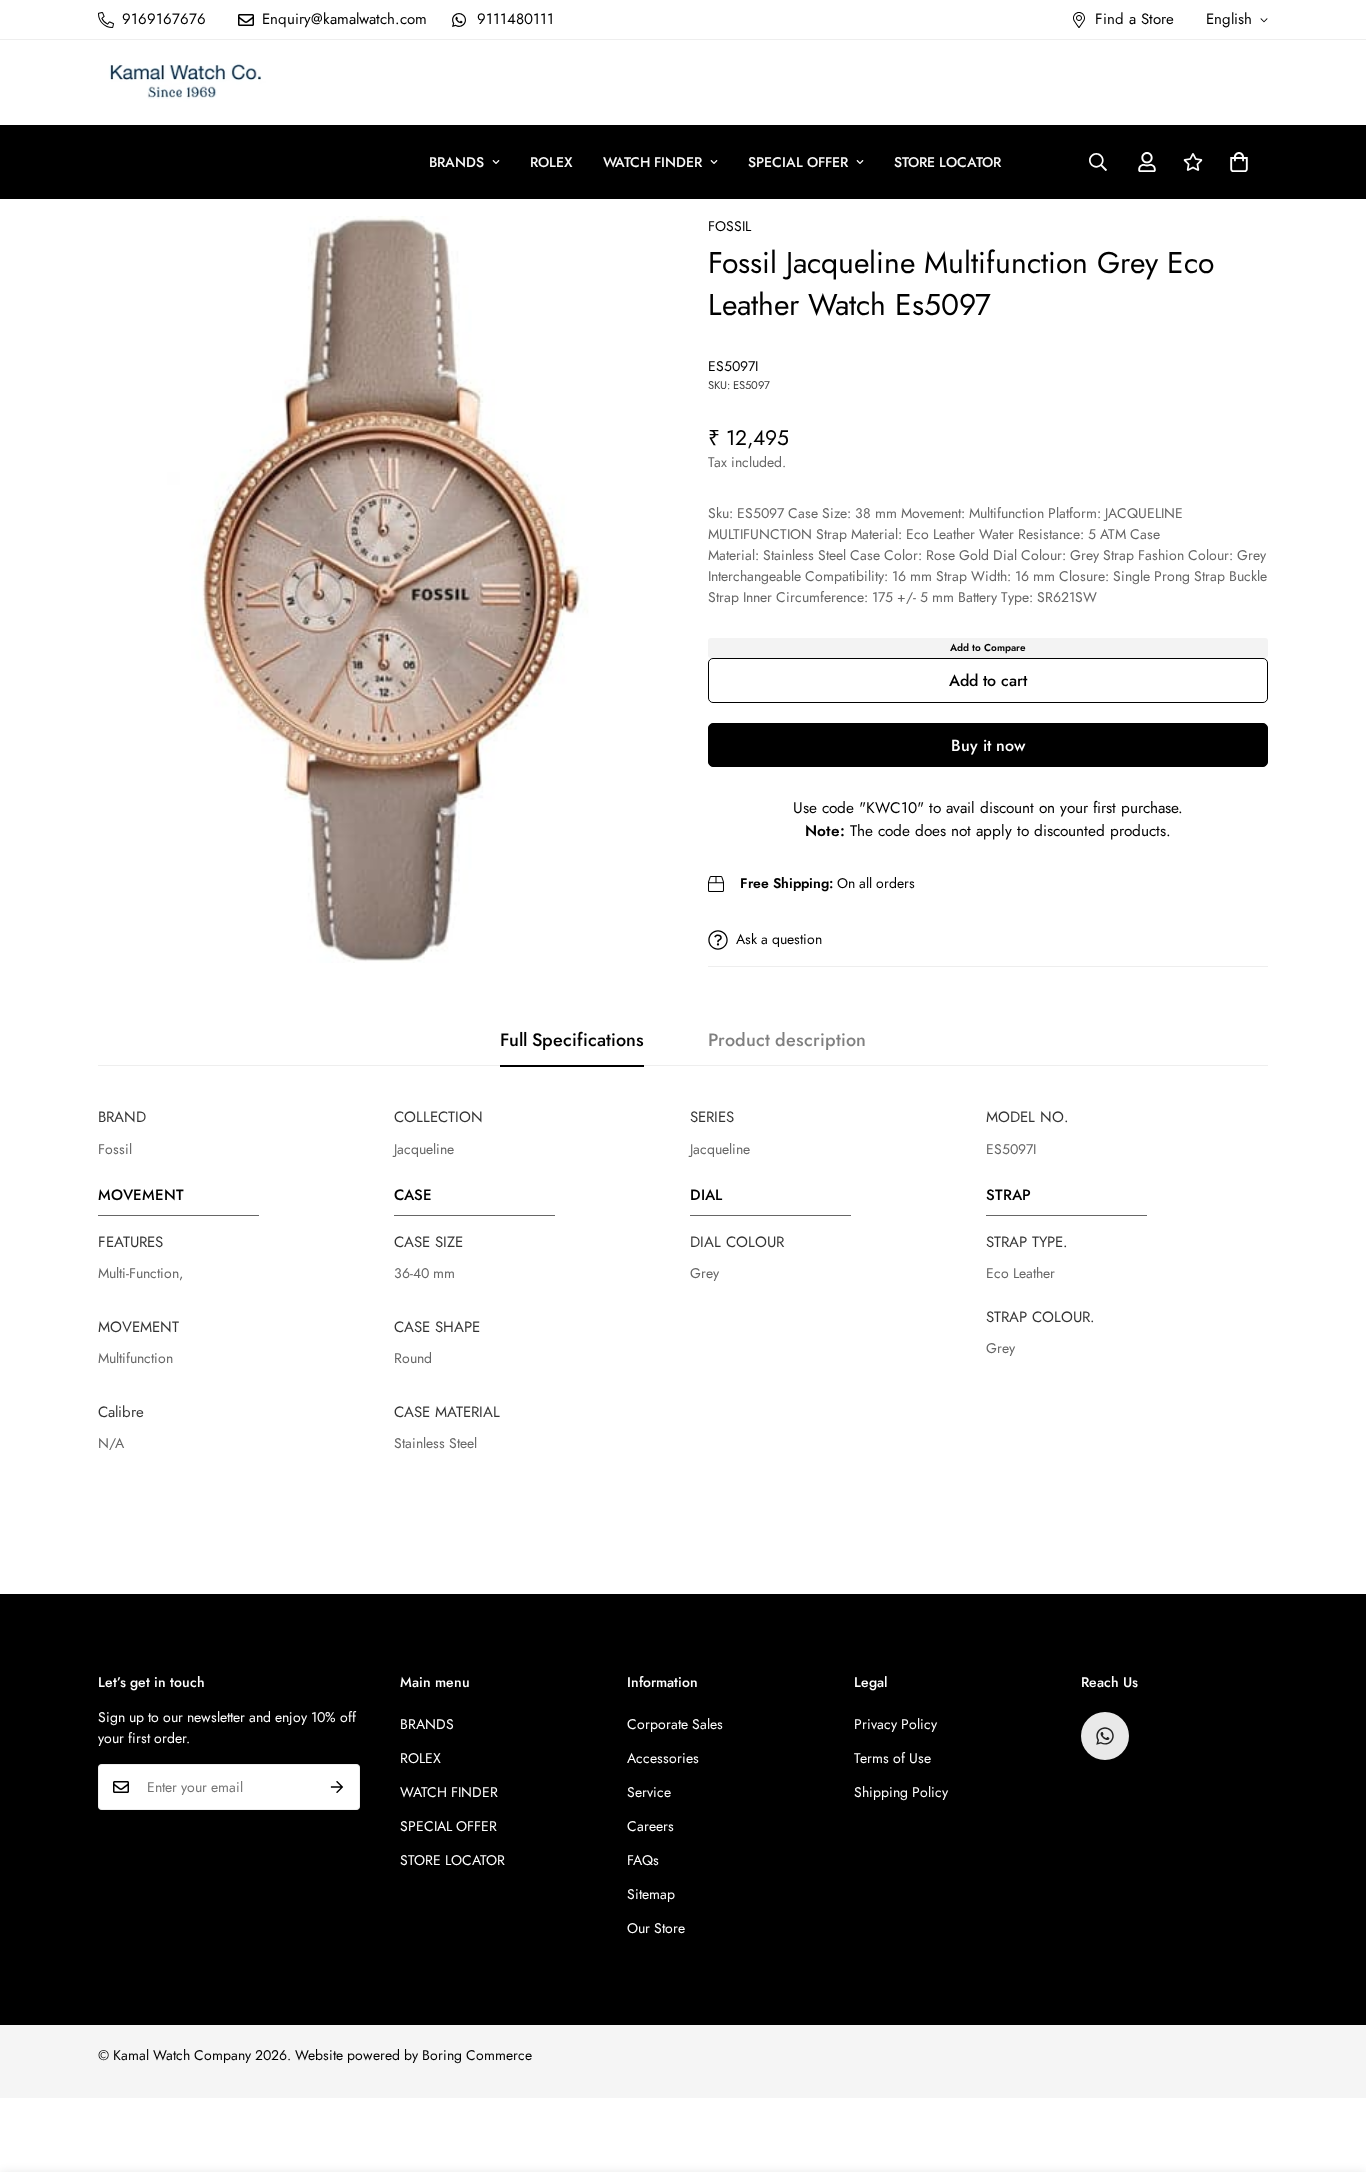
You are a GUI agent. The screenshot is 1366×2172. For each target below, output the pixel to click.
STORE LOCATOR (947, 162)
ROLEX (551, 162)
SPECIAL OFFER (798, 162)
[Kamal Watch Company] (185, 82)
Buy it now (988, 745)
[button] (1239, 162)
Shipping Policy (901, 1792)
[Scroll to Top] (1327, 2063)
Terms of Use (892, 1758)
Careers (650, 1826)
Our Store (656, 1928)
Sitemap (651, 1894)
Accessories (663, 1758)
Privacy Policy (895, 1724)
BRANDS (456, 162)
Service (649, 1792)
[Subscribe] (337, 1787)
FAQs (643, 1860)
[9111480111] (1105, 1736)
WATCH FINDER (652, 162)
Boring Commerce (477, 2055)
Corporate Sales (675, 1724)
